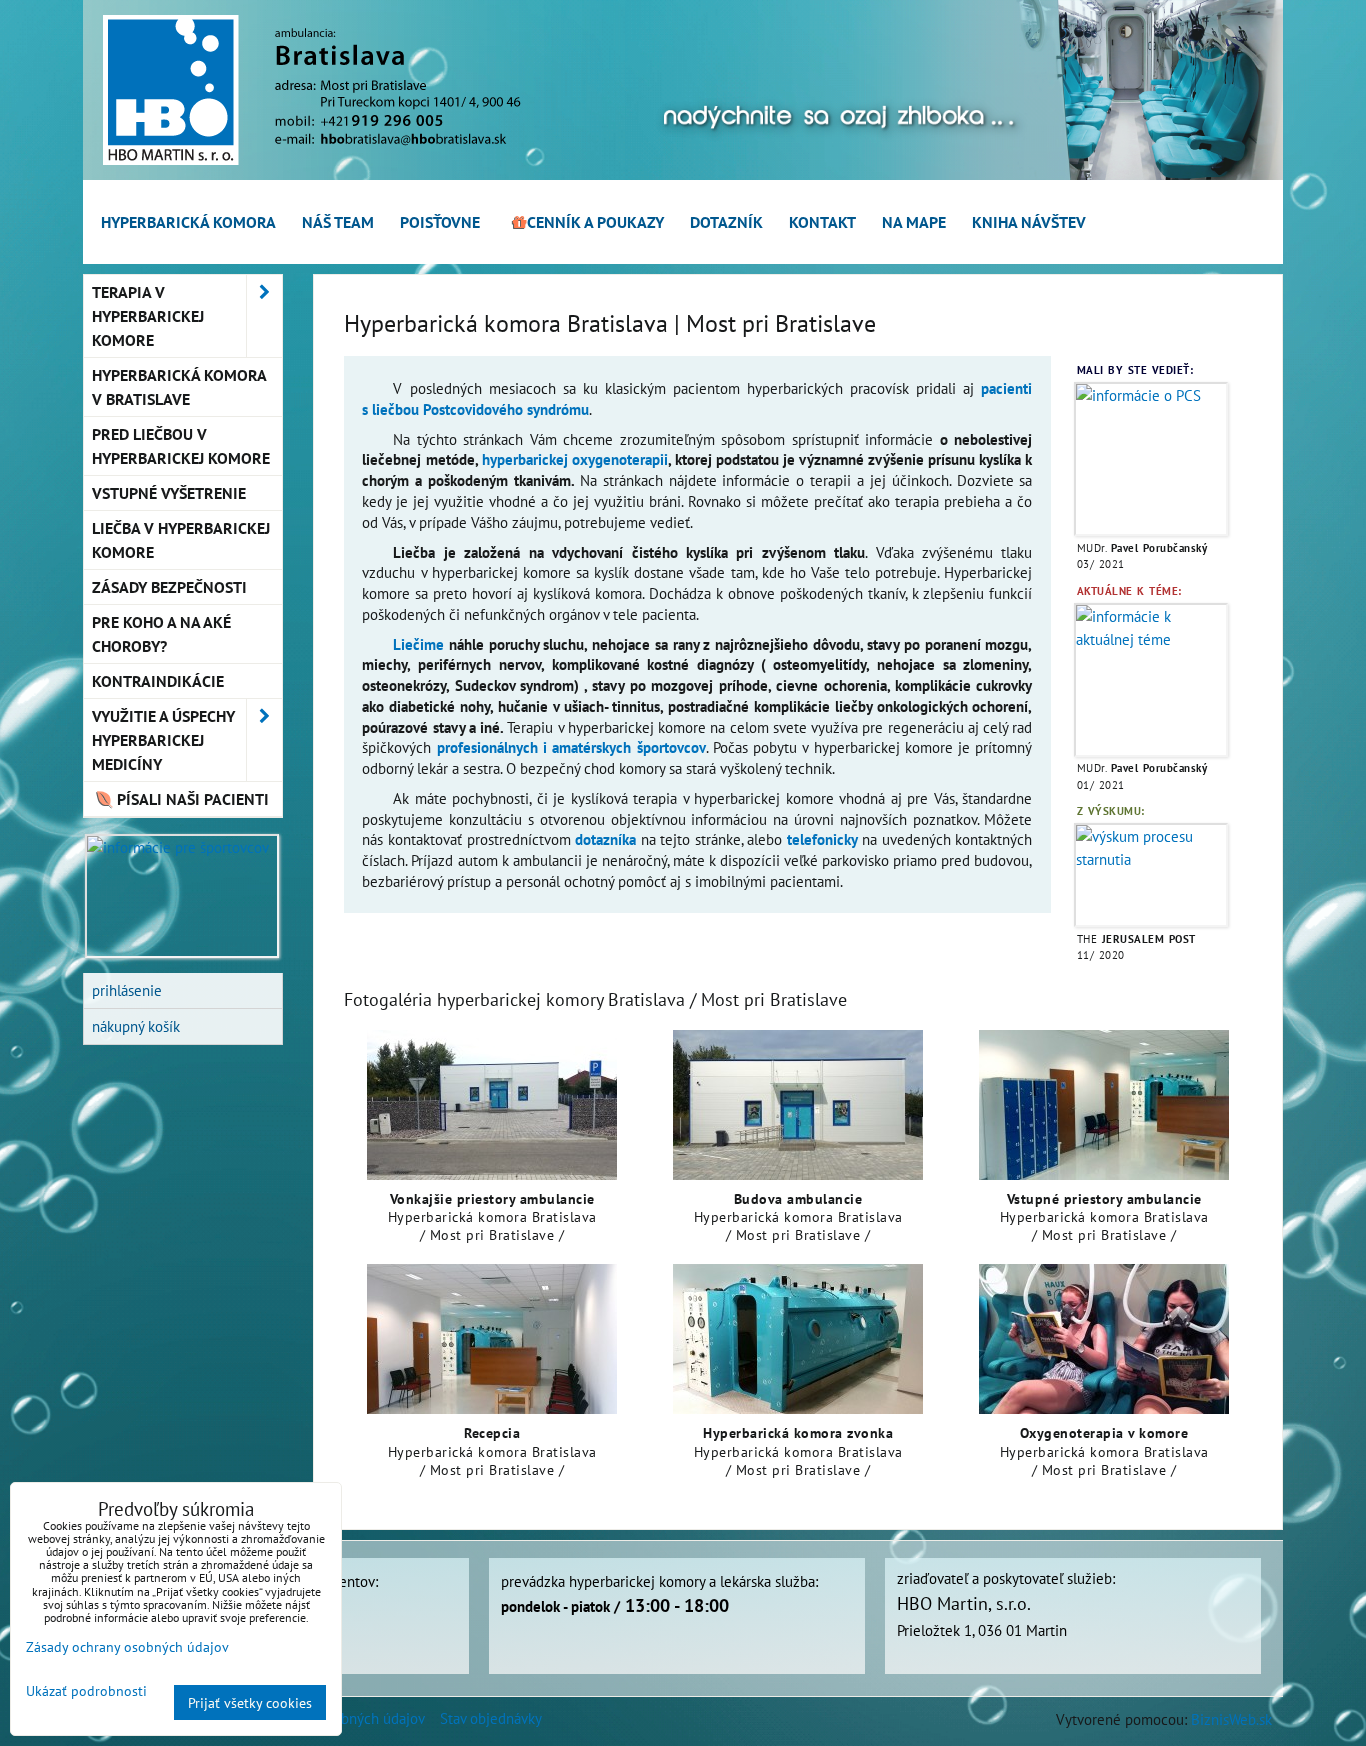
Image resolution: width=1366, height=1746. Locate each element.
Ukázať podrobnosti (86, 1691)
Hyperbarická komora (188, 222)
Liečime (418, 644)
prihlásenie (127, 990)
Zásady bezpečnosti (169, 587)
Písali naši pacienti (191, 799)
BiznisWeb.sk (1231, 1719)
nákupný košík (136, 1026)
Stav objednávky (491, 1718)
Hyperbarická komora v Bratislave (179, 387)
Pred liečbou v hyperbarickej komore (181, 446)
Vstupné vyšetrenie (169, 493)
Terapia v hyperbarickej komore (148, 316)
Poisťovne (440, 222)
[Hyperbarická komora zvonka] (798, 1339)
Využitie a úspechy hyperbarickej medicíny (163, 740)
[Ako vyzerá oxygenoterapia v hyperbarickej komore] (1104, 1339)
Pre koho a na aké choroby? (161, 634)
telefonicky (822, 839)
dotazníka (605, 839)
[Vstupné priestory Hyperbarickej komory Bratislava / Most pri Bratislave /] (1104, 1105)
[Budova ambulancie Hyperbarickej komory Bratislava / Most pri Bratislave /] (798, 1105)
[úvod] (683, 174)
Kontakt (822, 222)
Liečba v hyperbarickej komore (181, 540)
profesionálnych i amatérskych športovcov (571, 747)
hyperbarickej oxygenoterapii (575, 459)
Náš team (338, 222)
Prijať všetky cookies (250, 1702)
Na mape (914, 222)
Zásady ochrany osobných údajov (127, 1646)
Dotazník (726, 222)
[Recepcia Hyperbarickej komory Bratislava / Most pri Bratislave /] (492, 1339)
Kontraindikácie (158, 681)
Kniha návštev (1029, 222)
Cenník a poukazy (595, 222)
